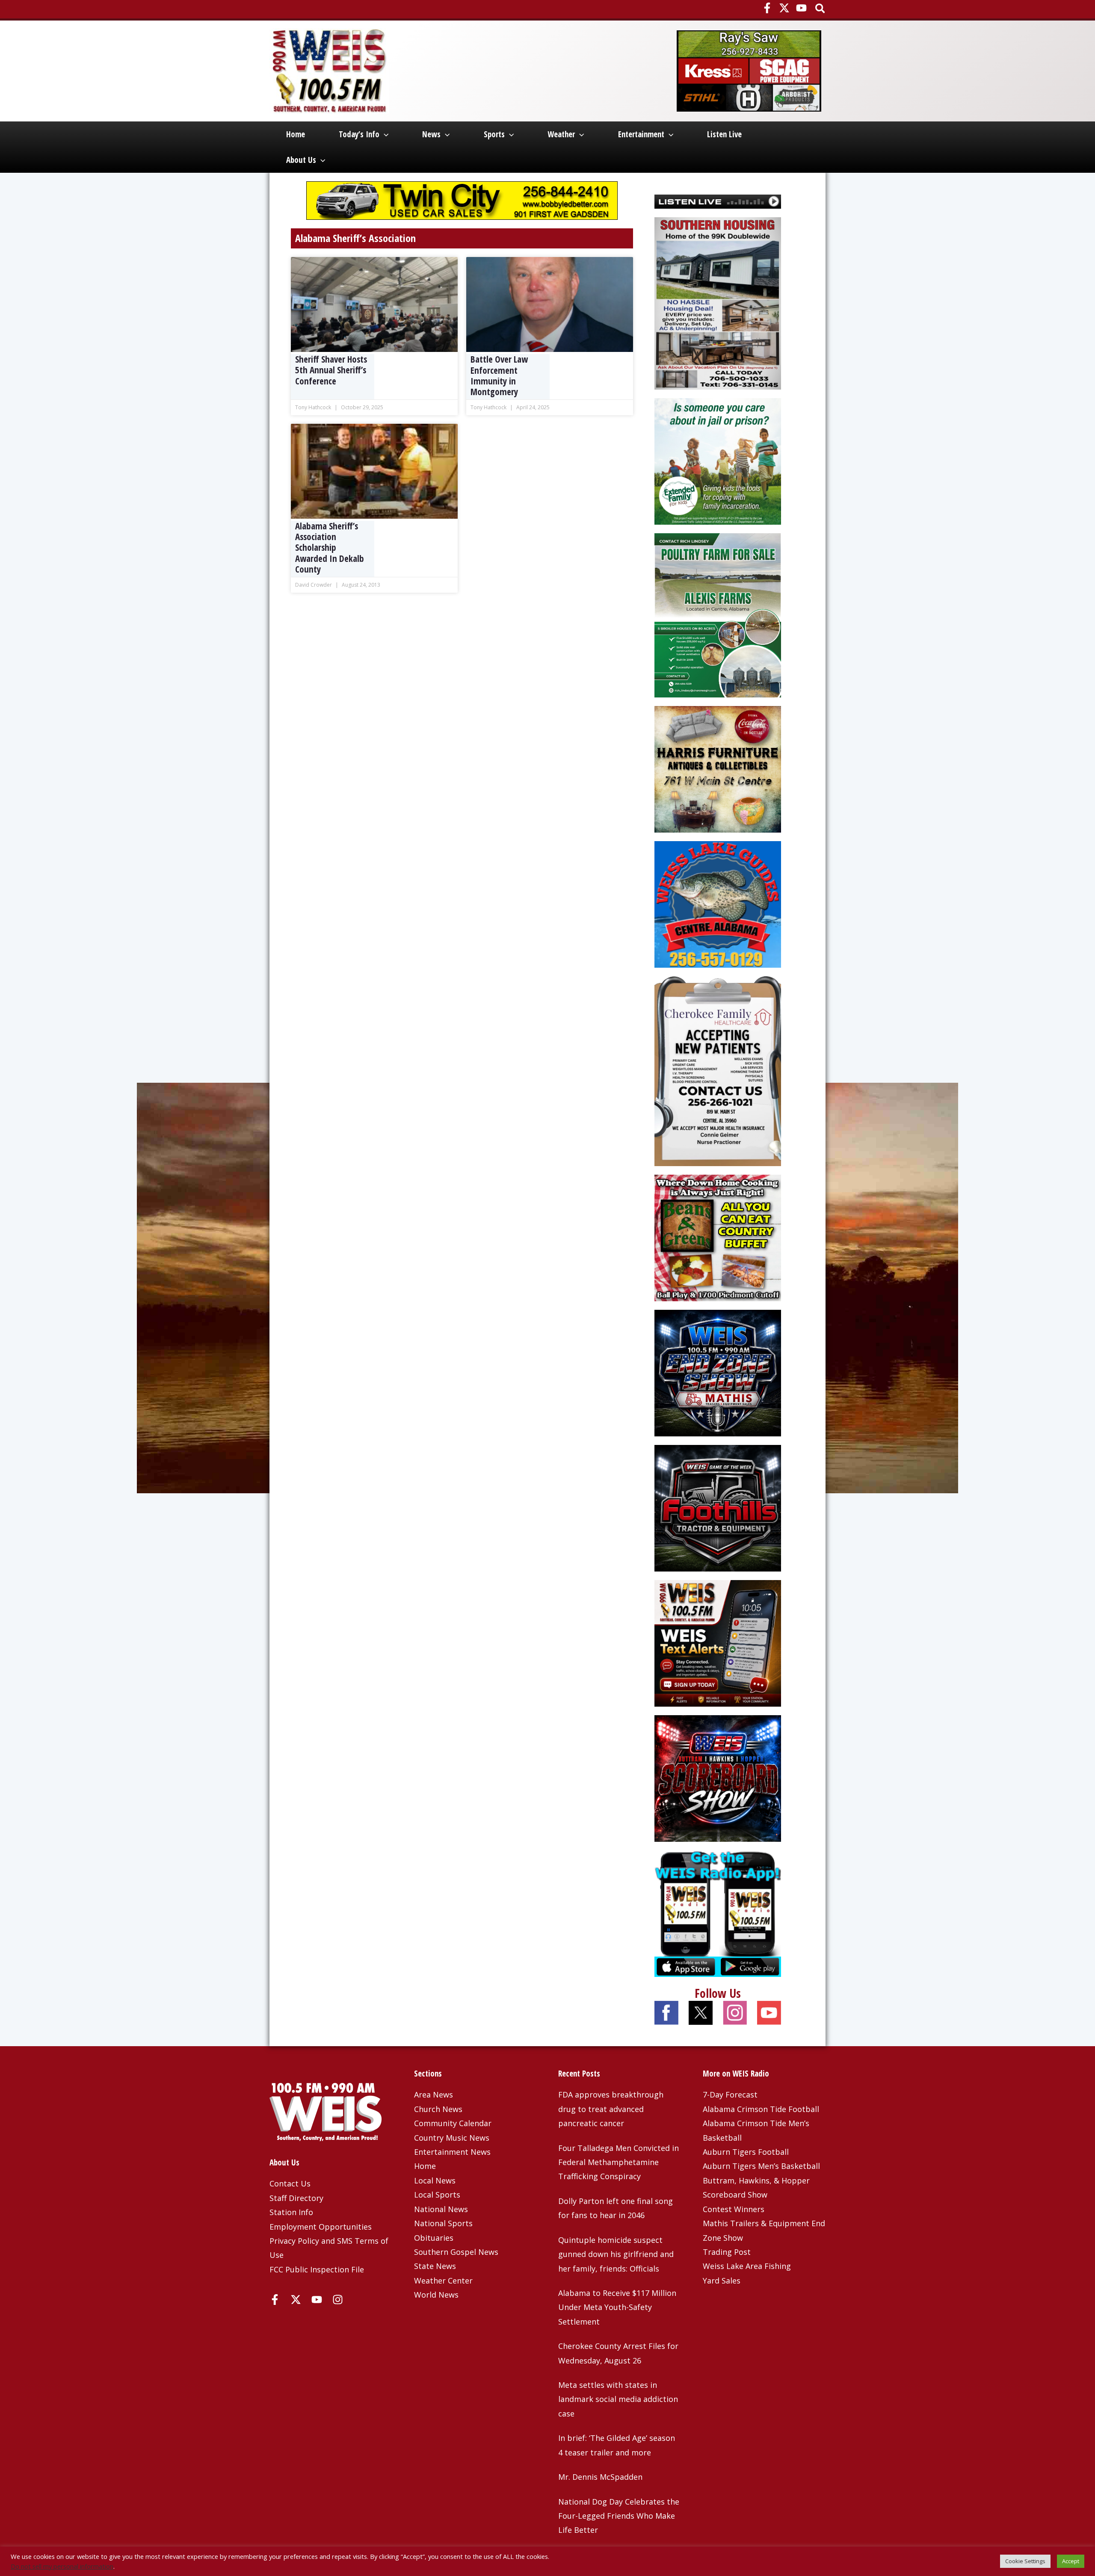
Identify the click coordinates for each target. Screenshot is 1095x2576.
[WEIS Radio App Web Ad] (718, 1912)
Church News (438, 2109)
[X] (784, 8)
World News (436, 2295)
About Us (301, 160)
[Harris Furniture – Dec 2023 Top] (718, 768)
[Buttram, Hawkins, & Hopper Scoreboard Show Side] (718, 1777)
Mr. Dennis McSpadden (600, 2477)
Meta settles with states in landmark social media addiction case (618, 2399)
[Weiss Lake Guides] (718, 903)
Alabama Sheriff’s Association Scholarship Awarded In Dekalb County (330, 548)
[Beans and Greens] (718, 1237)
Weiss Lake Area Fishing (747, 2266)
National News (441, 2209)
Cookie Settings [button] (1025, 2561)
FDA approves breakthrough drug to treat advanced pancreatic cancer (611, 2109)
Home (296, 134)
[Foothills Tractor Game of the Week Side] (718, 1507)
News (431, 134)
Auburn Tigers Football (746, 2152)
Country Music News (452, 2138)
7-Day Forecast (730, 2094)
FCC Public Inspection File (317, 2269)
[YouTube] (801, 8)
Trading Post (727, 2252)
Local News (435, 2180)
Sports (494, 134)
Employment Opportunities (321, 2227)
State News (435, 2266)
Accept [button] (1071, 2561)
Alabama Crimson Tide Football (761, 2109)
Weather (561, 134)
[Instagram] (338, 2300)
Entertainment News (452, 2152)
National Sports (443, 2223)
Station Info (291, 2212)
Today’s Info (359, 134)
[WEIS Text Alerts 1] (718, 1642)
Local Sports (437, 2195)
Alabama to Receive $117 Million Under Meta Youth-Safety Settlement (617, 2307)
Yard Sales (722, 2281)
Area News (434, 2094)
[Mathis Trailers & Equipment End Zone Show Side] (718, 1372)
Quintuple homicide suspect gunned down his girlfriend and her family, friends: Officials (616, 2254)
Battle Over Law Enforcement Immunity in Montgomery (499, 376)
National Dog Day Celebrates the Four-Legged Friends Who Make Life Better (619, 2516)
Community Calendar (453, 2123)
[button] (821, 9)
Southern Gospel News (456, 2252)
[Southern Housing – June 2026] (718, 302)
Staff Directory (296, 2198)
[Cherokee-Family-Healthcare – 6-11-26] (718, 1070)
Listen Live (724, 134)
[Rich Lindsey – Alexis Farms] (718, 614)
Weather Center (443, 2281)
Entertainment (641, 134)
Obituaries (434, 2238)
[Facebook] (767, 8)
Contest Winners (734, 2209)
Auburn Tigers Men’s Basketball (761, 2166)
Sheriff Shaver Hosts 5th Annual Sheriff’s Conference (331, 370)
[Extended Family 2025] (718, 461)
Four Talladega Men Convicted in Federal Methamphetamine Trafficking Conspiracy (619, 2162)
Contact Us (290, 2183)
